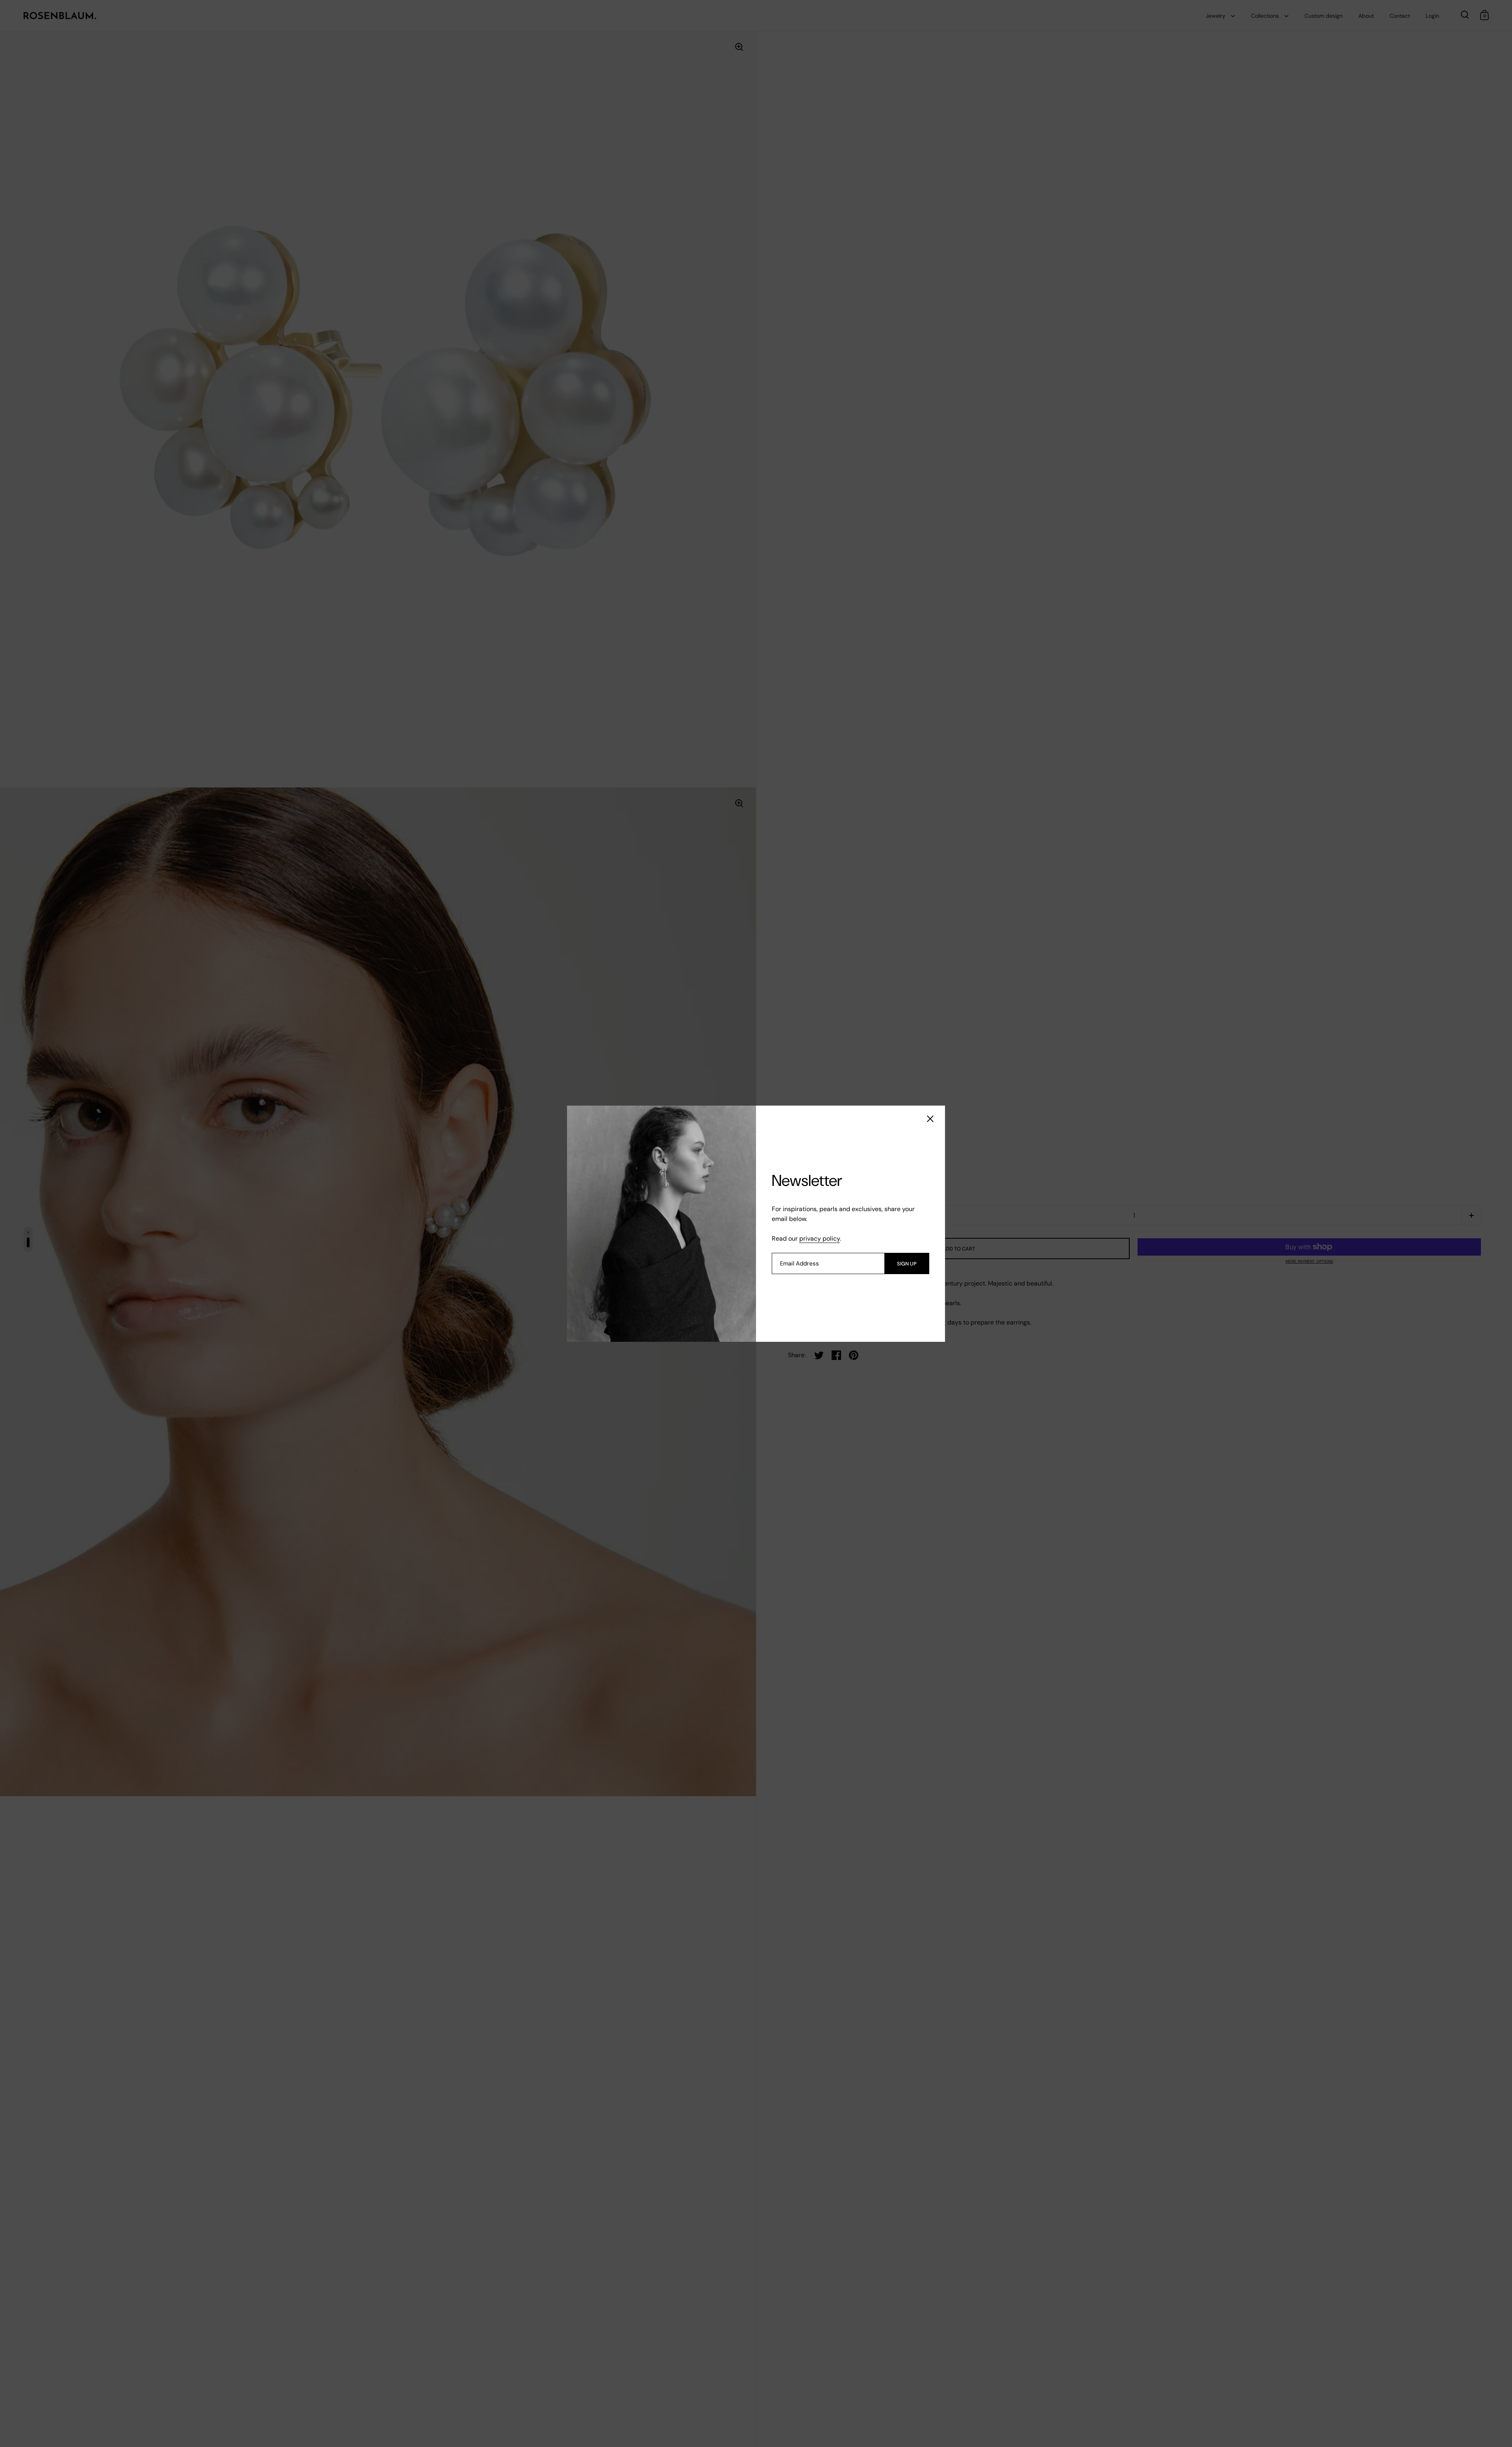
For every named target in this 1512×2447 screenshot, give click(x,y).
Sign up (907, 1264)
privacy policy (820, 1238)
